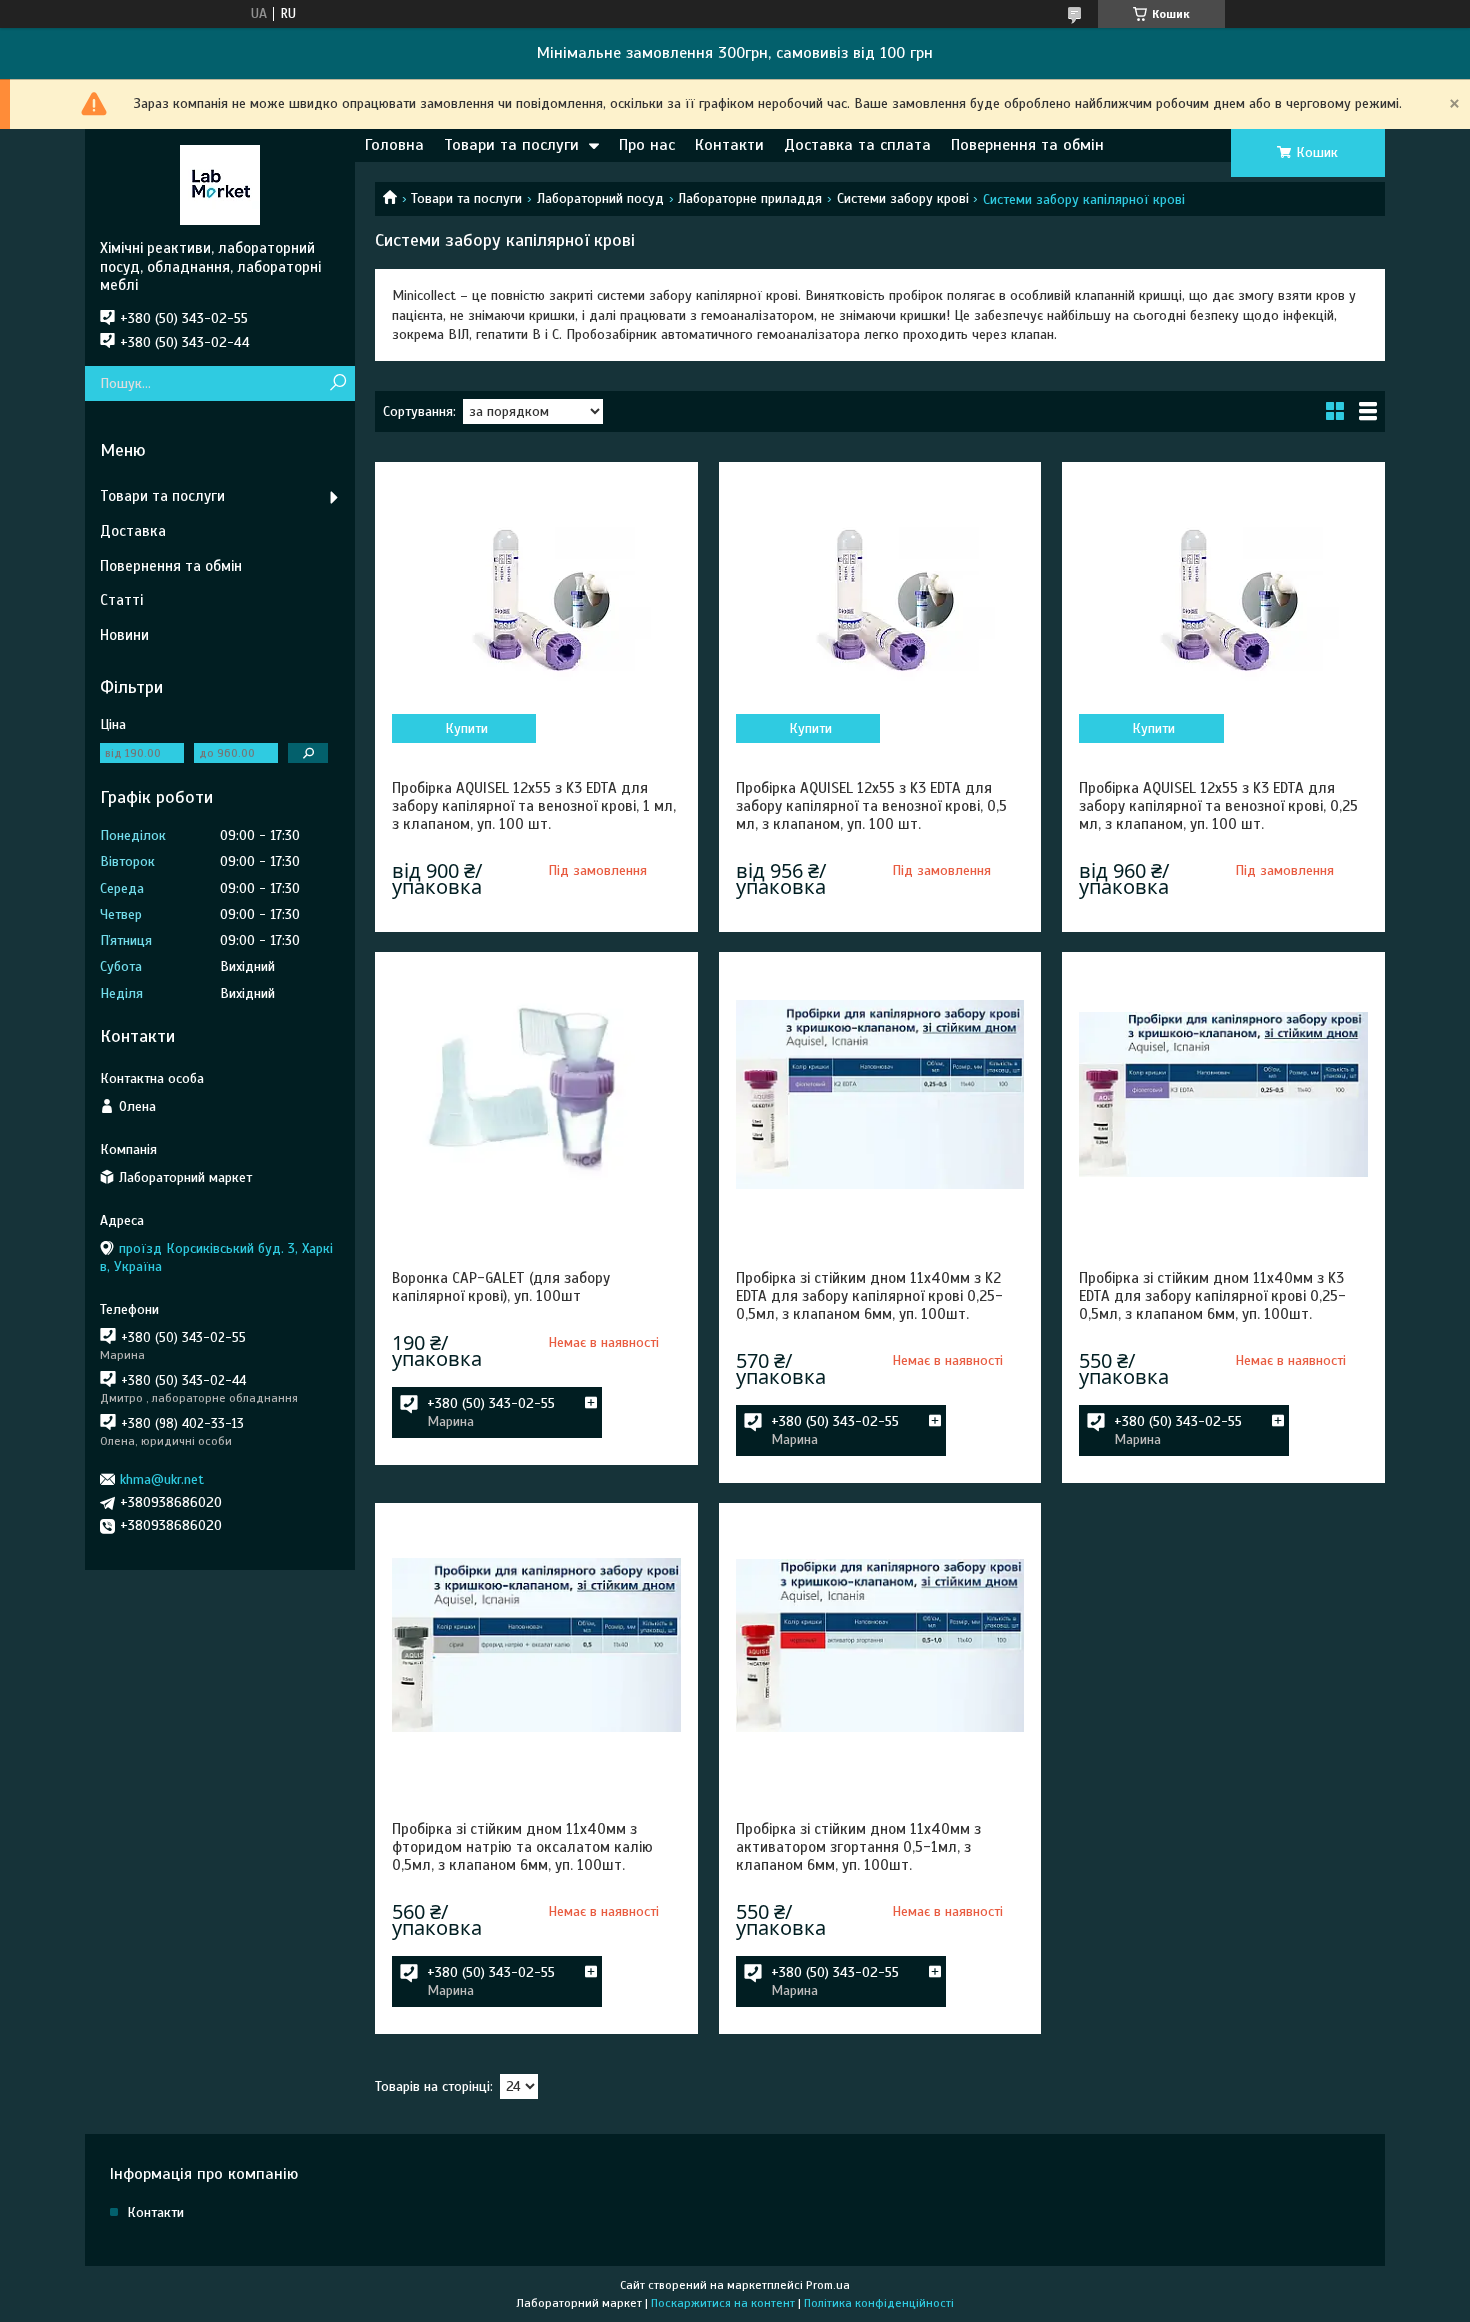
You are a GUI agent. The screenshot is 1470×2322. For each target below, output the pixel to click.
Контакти (729, 145)
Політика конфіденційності (879, 2303)
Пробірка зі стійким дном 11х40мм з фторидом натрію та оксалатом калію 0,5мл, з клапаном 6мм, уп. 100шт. (522, 1847)
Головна (394, 145)
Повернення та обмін (1027, 145)
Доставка (133, 531)
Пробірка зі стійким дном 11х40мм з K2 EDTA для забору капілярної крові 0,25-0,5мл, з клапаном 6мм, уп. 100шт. (869, 1296)
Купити (466, 728)
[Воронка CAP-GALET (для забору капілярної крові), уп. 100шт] (536, 1094)
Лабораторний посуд (600, 198)
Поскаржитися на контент (723, 2303)
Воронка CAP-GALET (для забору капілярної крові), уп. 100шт (501, 1287)
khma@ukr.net (162, 1479)
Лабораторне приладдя (750, 198)
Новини (124, 635)
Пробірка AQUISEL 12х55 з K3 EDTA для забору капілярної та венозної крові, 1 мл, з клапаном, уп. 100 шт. (534, 806)
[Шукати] (337, 383)
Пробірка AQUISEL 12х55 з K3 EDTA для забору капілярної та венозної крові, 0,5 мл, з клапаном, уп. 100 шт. (871, 806)
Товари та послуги (511, 145)
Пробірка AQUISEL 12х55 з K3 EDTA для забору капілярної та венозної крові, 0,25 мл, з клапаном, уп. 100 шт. (1218, 806)
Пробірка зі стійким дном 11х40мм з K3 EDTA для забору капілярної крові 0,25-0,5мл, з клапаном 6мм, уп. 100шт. (1212, 1296)
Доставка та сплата (857, 145)
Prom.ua (828, 2285)
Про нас (647, 145)
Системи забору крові (903, 198)
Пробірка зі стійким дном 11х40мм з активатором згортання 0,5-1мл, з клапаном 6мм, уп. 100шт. (858, 1847)
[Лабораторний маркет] (220, 184)
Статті (121, 600)
